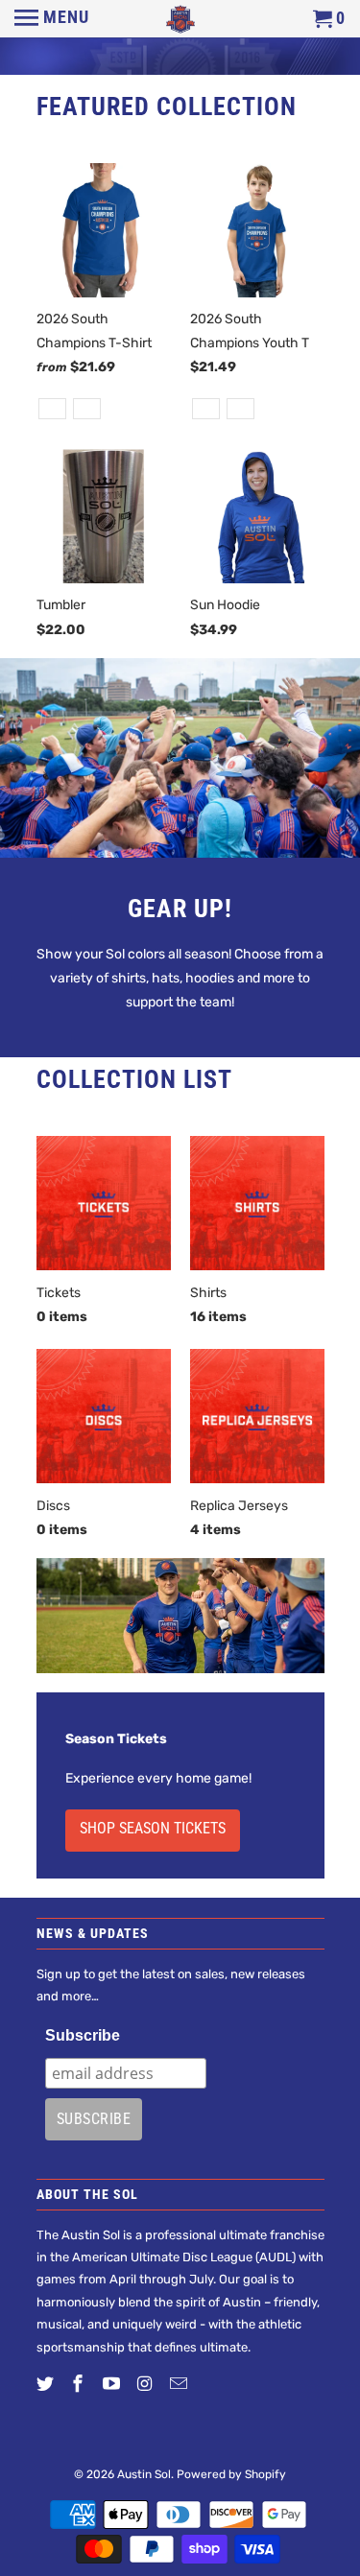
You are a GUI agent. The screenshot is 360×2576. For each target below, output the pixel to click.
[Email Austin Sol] (180, 2384)
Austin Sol (144, 2474)
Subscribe (83, 2035)
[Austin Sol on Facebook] (80, 2384)
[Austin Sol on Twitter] (47, 2384)
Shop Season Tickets (153, 1828)
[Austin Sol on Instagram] (147, 2384)
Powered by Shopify (231, 2474)
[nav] (52, 19)
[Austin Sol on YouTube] (113, 2384)
